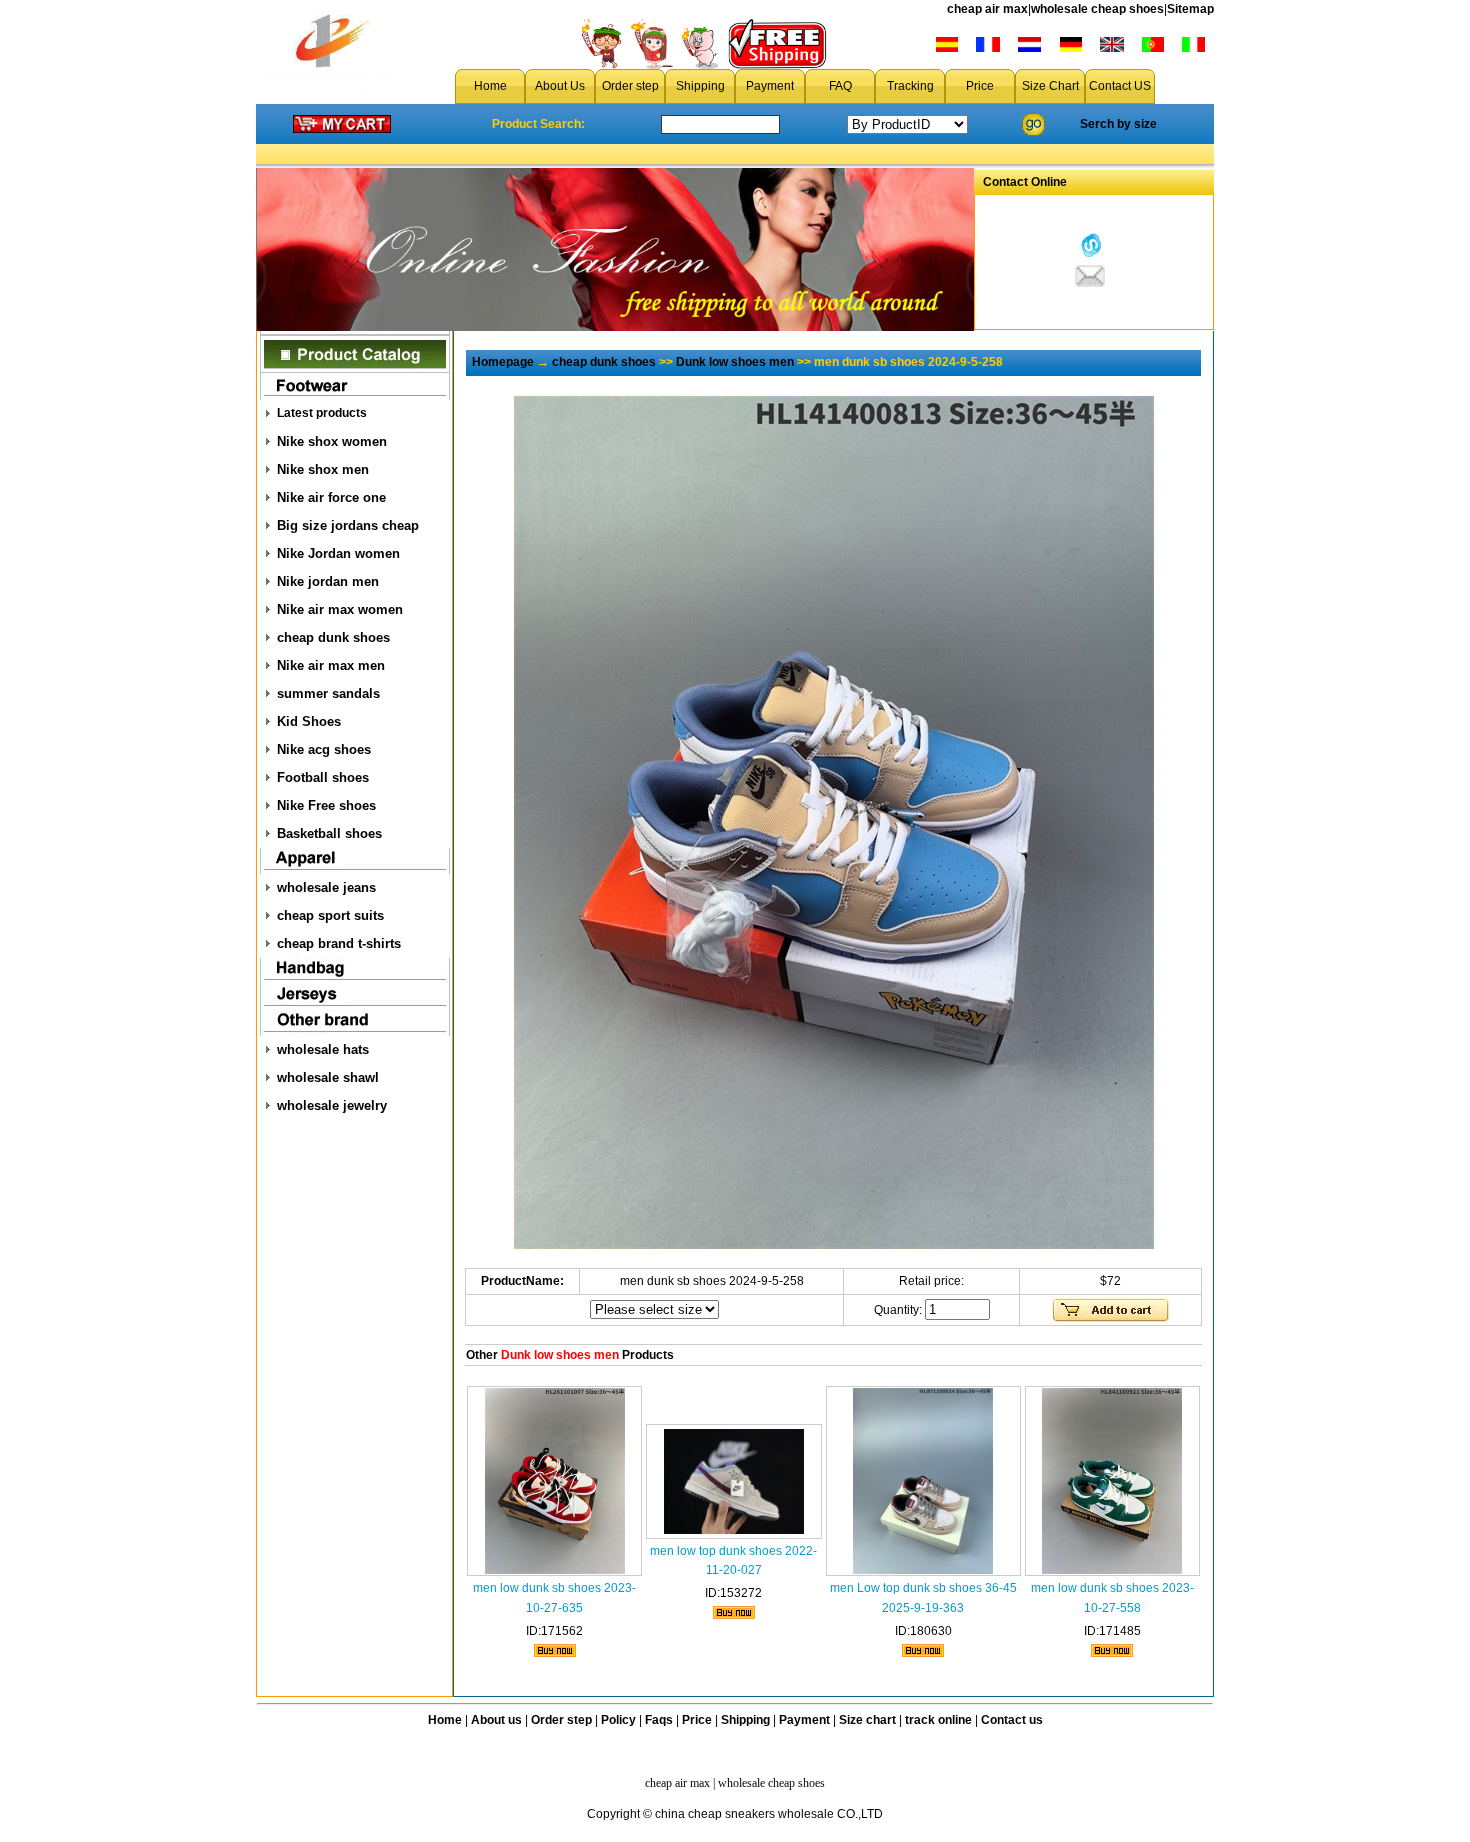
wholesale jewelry (332, 1105)
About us (496, 1720)
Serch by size (1118, 124)
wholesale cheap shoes (1097, 9)
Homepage (503, 362)
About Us (560, 86)
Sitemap (1190, 9)
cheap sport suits (330, 915)
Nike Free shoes (326, 805)
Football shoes (323, 777)
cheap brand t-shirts (339, 943)
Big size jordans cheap (348, 525)
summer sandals (328, 693)
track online (938, 1720)
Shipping (700, 86)
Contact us (1012, 1720)
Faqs (659, 1720)
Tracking (910, 86)
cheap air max (987, 9)
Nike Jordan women (338, 553)
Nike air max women (340, 609)
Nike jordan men (328, 581)
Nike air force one (331, 497)
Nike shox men (323, 469)
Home (490, 86)
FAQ (840, 86)
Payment (770, 86)
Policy (618, 1720)
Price (980, 86)
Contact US (1120, 86)
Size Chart (1050, 86)
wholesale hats (323, 1049)
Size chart (867, 1720)
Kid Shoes (309, 721)
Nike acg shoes (324, 749)
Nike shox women (332, 441)
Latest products (322, 413)
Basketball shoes (329, 833)
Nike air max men (331, 665)
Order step (630, 86)
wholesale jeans (326, 887)
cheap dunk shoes (333, 637)
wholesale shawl (328, 1077)
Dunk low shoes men (735, 362)
